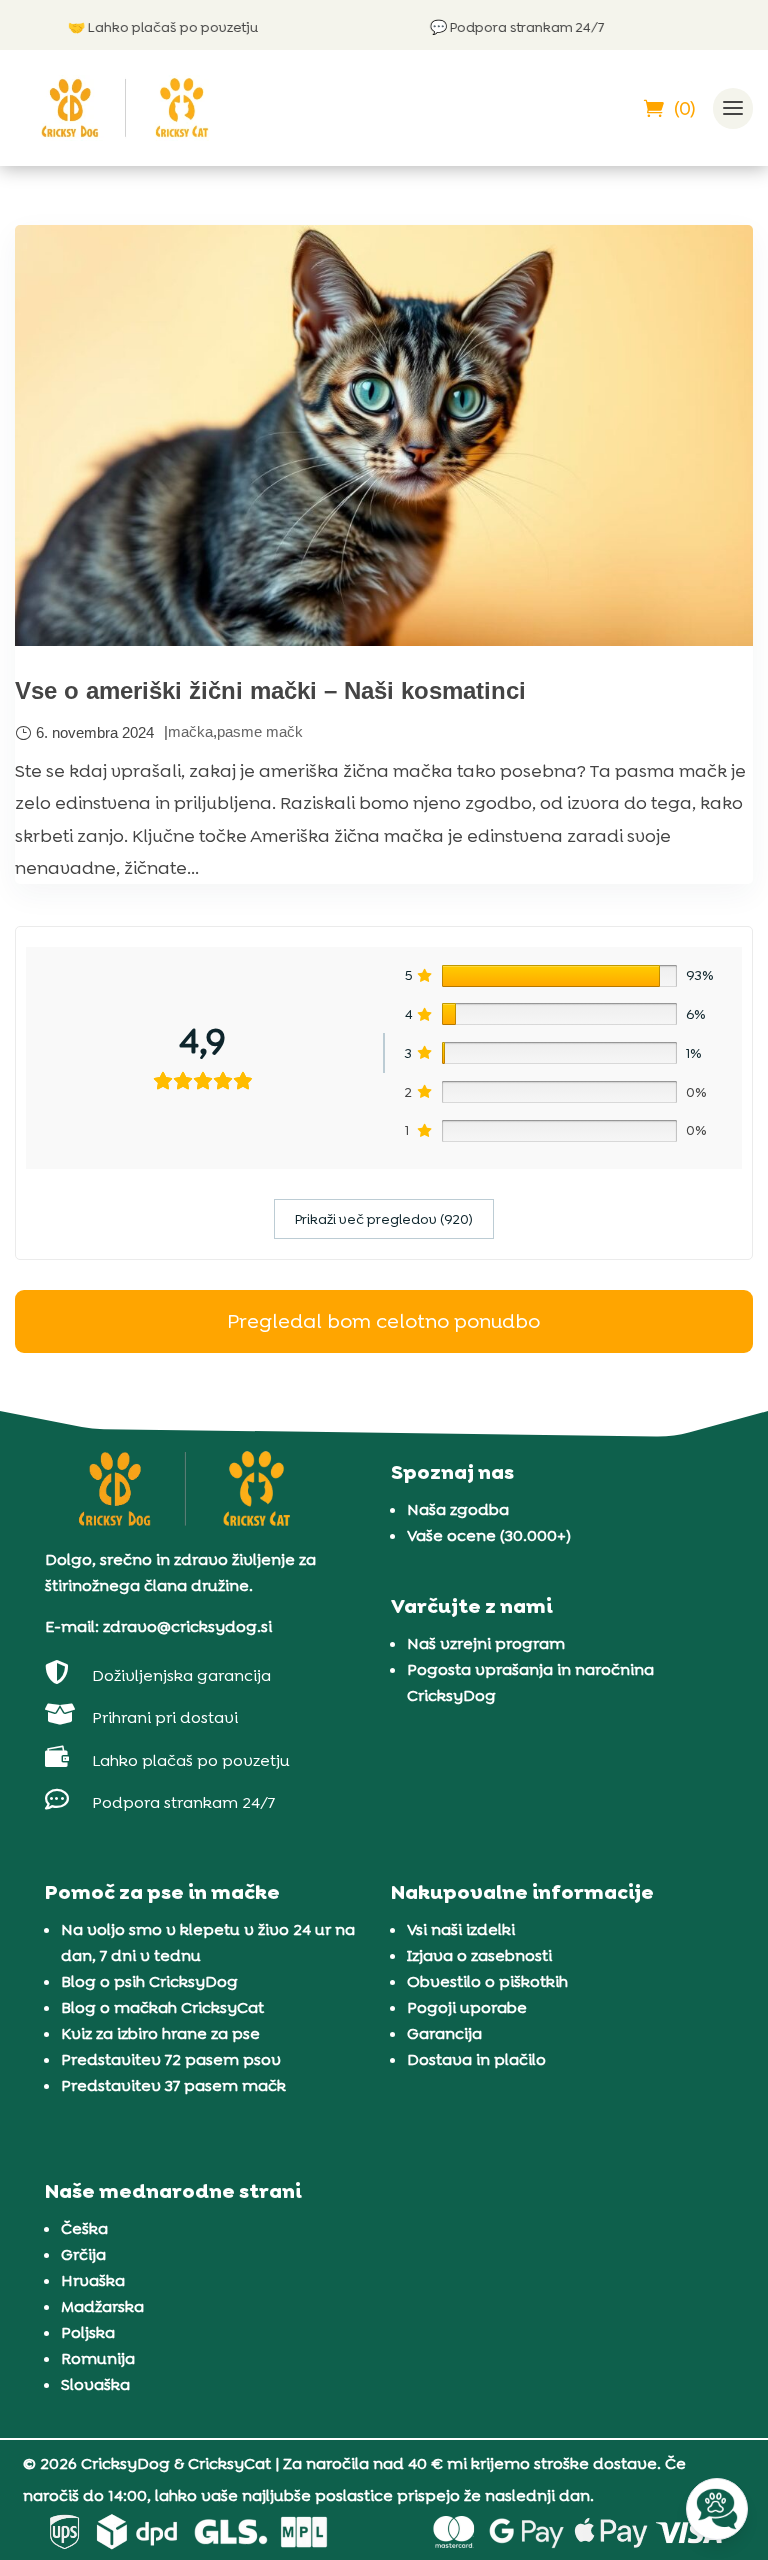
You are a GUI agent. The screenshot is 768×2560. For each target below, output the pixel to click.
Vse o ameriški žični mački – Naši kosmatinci (270, 690)
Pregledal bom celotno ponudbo (383, 1321)
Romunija (98, 2358)
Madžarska (102, 2306)
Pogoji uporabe (467, 2007)
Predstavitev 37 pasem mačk (173, 2085)
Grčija (83, 2254)
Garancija (444, 2033)
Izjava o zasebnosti (479, 1955)
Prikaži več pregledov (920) (384, 1219)
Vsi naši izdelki (461, 1929)
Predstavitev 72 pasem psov (171, 2059)
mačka (190, 731)
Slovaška (95, 2384)
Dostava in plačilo (476, 2059)
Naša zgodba (458, 1509)
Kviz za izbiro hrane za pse (160, 2033)
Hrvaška (93, 2280)
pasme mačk (260, 731)
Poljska (88, 2332)
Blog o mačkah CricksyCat (162, 2007)
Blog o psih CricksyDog (149, 1981)
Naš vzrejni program (486, 1643)
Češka (84, 2228)
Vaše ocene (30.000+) (489, 1535)
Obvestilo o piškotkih (487, 1981)
